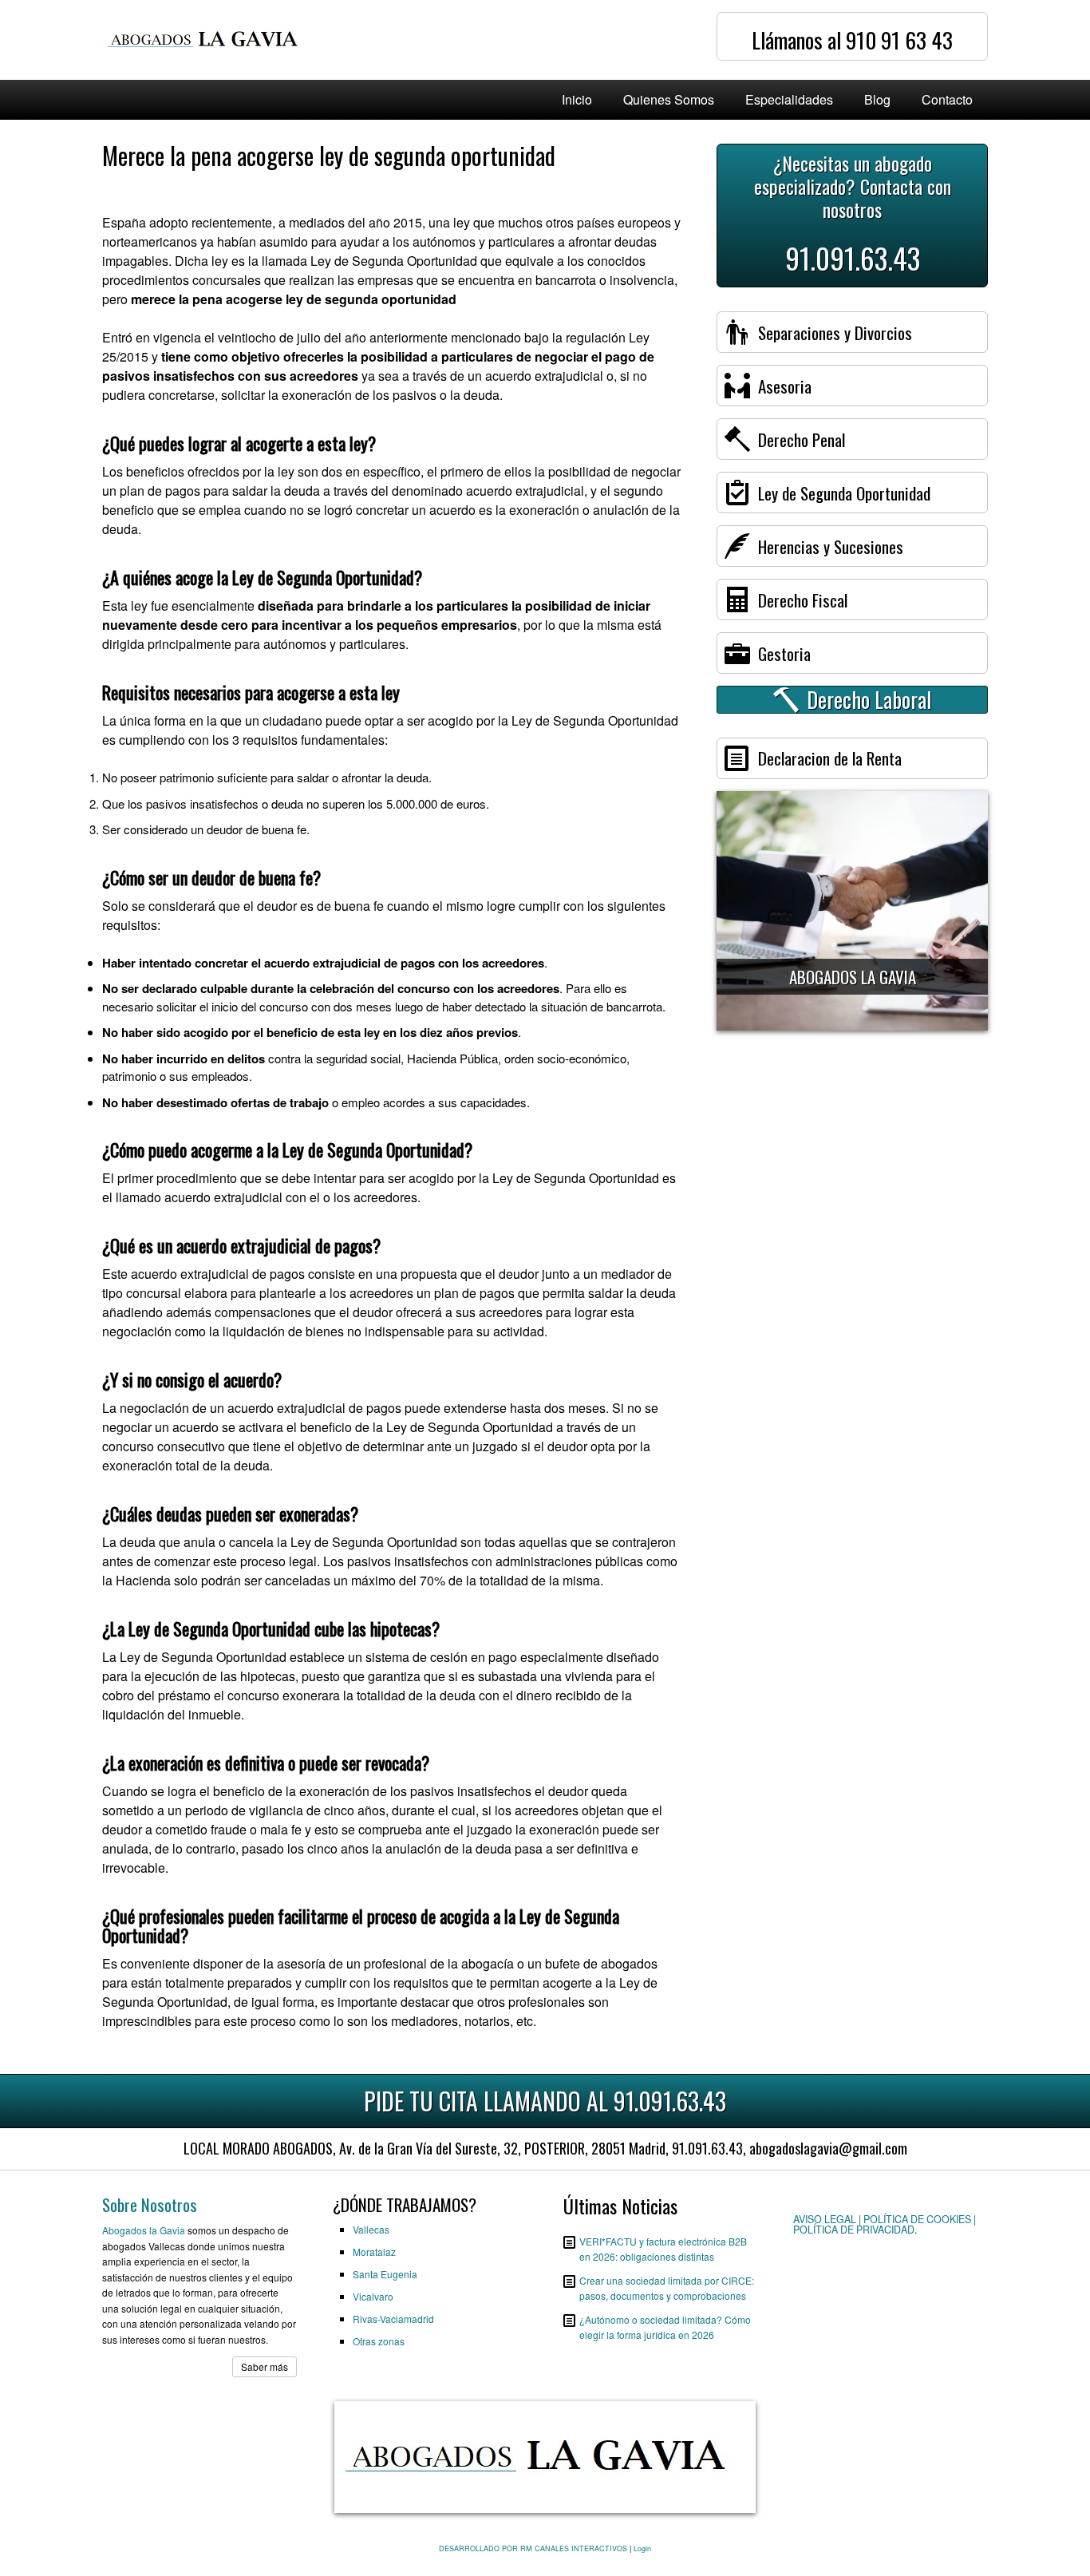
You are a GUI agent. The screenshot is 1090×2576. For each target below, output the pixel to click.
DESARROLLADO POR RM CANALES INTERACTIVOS (533, 2548)
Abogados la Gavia (144, 2230)
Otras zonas (379, 2341)
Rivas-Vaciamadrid (393, 2319)
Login (642, 2548)
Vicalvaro (373, 2296)
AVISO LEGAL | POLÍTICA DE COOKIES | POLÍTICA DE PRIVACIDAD (885, 2224)
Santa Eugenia (385, 2274)
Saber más (265, 2366)
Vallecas (371, 2229)
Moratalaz (374, 2252)
